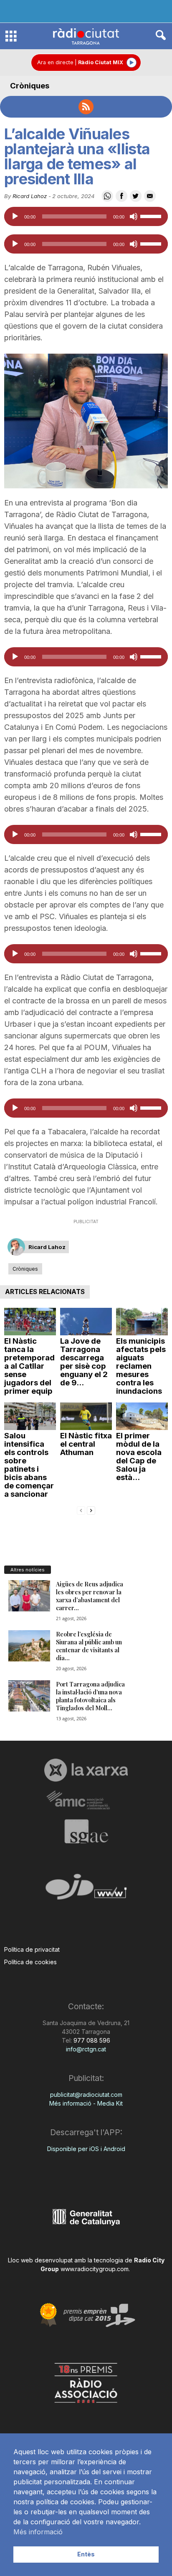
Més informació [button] (38, 2532)
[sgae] (86, 1831)
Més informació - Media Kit (86, 2103)
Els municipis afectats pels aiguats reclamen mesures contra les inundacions (141, 1366)
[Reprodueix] (15, 216)
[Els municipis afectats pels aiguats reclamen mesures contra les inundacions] (142, 1322)
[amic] (86, 1801)
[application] (86, 216)
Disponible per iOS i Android (86, 2149)
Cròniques (30, 86)
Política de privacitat (32, 1949)
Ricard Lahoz (30, 196)
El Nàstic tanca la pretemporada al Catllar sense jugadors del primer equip (29, 1366)
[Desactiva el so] (134, 216)
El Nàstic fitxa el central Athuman (86, 1444)
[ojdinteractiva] (86, 1890)
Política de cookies (30, 1962)
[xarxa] (86, 1770)
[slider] (152, 216)
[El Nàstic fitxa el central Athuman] (86, 1416)
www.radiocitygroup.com (95, 2269)
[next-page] (91, 1510)
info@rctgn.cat (86, 2049)
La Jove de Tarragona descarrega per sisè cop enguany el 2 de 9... (84, 1362)
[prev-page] (81, 1510)
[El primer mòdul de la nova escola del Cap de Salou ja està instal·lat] (142, 1416)
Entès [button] (86, 2554)
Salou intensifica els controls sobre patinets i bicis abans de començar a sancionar (29, 1465)
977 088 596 (91, 2040)
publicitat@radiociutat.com (86, 2095)
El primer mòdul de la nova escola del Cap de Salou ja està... (139, 1456)
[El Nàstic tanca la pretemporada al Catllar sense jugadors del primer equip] (30, 1322)
